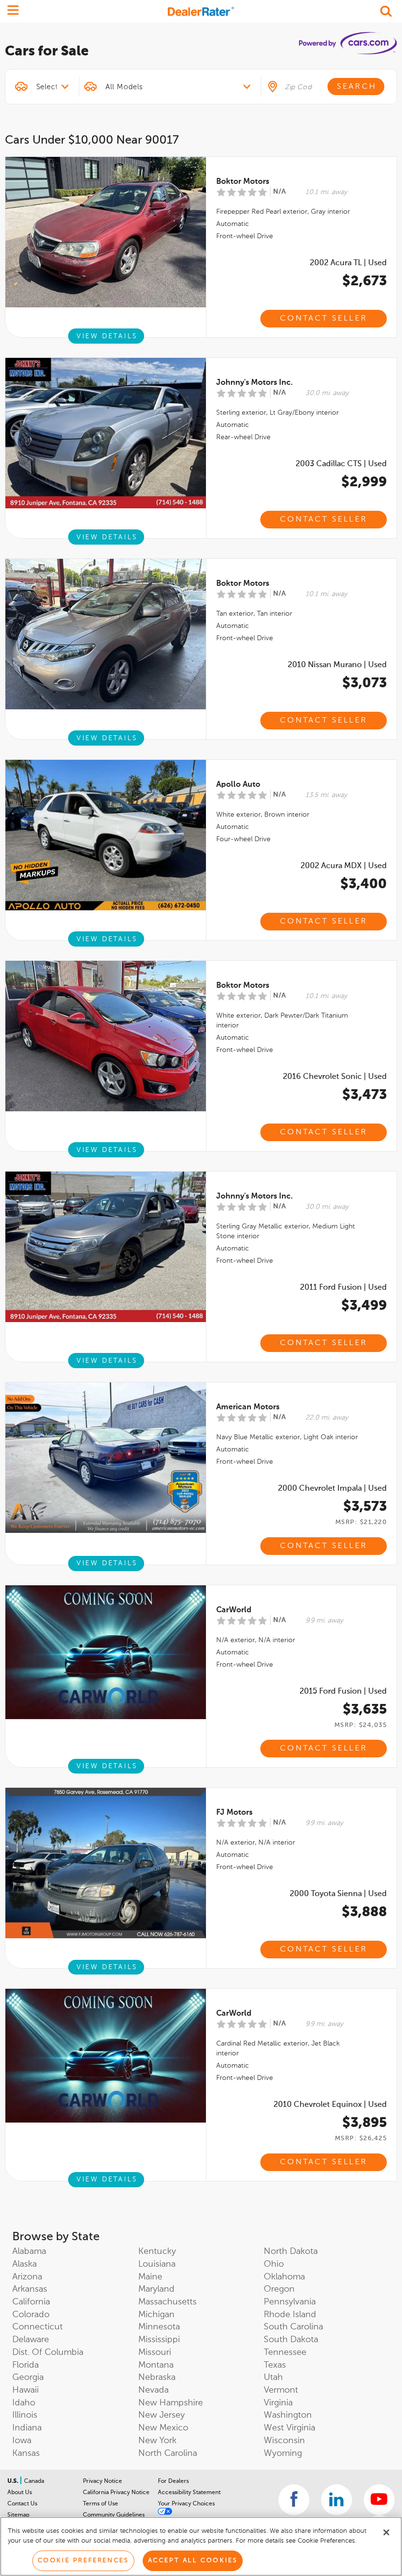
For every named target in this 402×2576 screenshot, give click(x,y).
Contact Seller (324, 319)
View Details (107, 336)
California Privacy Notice (116, 2493)
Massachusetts (167, 2302)
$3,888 (364, 1912)
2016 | (335, 1077)
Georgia (28, 2377)
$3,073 (364, 683)
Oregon (279, 2289)
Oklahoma (284, 2277)
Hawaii (25, 2390)
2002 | (348, 263)
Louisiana (157, 2264)
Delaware (31, 2340)
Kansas (26, 2453)
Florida (25, 2365)
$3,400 (364, 884)
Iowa (22, 2441)
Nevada (153, 2390)
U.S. (13, 2481)
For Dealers (173, 2481)
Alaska (25, 2264)
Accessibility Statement (189, 2493)
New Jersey (162, 2415)
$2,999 (364, 482)
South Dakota (291, 2340)
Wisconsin (284, 2441)
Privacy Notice (102, 2481)
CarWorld (234, 1610)
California (31, 2302)
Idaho (24, 2403)
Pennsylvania (290, 2302)
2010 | (337, 665)
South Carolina (293, 2327)
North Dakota (291, 2251)
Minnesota (159, 2327)
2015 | (343, 1692)
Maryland (156, 2289)
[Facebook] (294, 2500)
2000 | (332, 1489)
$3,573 (365, 1507)
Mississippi (159, 2340)
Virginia (278, 2403)
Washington (288, 2415)
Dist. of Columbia (48, 2352)
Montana (156, 2365)
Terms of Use (100, 2504)
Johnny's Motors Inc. (254, 383)
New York (157, 2441)
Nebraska (157, 2377)
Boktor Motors (243, 182)
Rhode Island (290, 2315)
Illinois (25, 2415)
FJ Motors (234, 1813)
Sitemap (18, 2515)
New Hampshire (171, 2403)
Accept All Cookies (193, 2561)
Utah (273, 2377)
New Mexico (163, 2428)
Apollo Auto (238, 785)
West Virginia (289, 2428)
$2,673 (364, 281)
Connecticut (38, 2327)
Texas (275, 2365)
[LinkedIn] (337, 2500)
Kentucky (157, 2251)
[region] (201, 2546)
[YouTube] (379, 2500)
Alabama (29, 2251)
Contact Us (22, 2504)
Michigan (156, 2315)
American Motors (248, 1407)
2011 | (343, 1288)
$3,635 (365, 1710)
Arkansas (30, 2289)
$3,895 (364, 2123)
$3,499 (364, 1306)
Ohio (274, 2264)
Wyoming (283, 2453)
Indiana (27, 2428)
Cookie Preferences (83, 2561)
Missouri (155, 2352)
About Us (20, 2493)
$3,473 (364, 1095)
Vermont (281, 2390)
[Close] (386, 2532)
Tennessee (285, 2352)
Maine (150, 2277)
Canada (34, 2481)
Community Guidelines (114, 2515)
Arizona (27, 2277)
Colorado (31, 2315)
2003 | (341, 464)
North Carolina (168, 2453)
